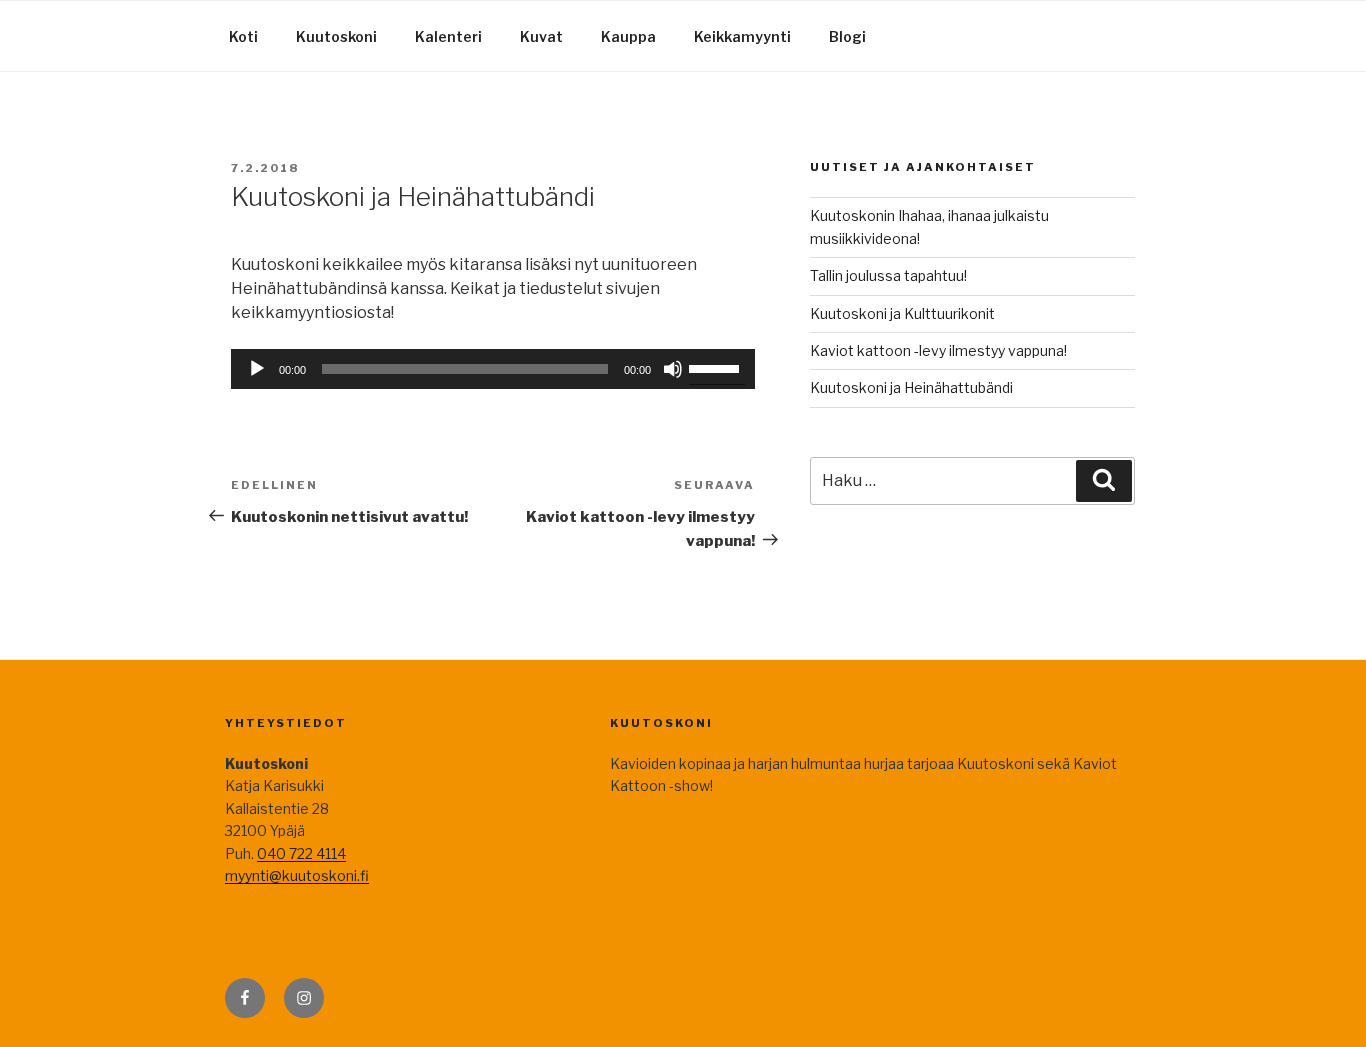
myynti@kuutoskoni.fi (297, 875)
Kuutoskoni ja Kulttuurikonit (902, 313)
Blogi (847, 36)
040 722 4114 (301, 853)
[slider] (717, 367)
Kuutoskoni (336, 36)
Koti (243, 36)
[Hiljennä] (673, 369)
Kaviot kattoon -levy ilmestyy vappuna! (938, 350)
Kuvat (541, 36)
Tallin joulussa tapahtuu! (888, 275)
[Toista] (257, 369)
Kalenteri (448, 36)
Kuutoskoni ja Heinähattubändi (911, 387)
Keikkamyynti (742, 36)
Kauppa (628, 36)
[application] (493, 369)
